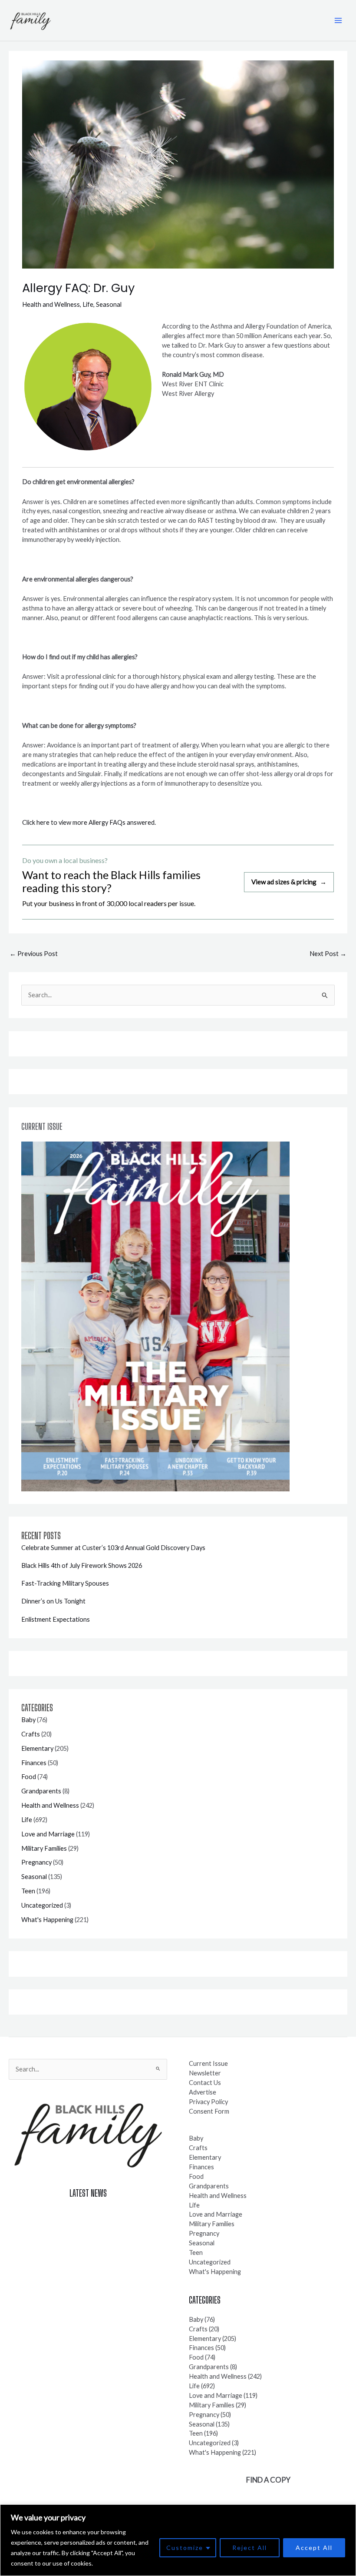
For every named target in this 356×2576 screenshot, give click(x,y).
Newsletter (205, 2073)
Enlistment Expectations (56, 1619)
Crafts (31, 1734)
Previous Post (34, 954)
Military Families (44, 1848)
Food (29, 1777)
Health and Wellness (51, 304)
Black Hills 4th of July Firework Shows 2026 (82, 1565)
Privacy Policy (208, 2102)
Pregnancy (36, 1862)
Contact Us (205, 2083)
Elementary (37, 1748)
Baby (28, 1720)
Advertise (203, 2092)
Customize (185, 2548)
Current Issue (208, 2063)
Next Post (328, 954)
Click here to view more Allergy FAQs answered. (89, 822)
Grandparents (41, 1791)
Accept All (314, 2548)
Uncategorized (42, 1905)
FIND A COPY (268, 2480)
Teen (28, 1891)
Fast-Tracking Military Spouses (65, 1583)
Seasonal (109, 304)
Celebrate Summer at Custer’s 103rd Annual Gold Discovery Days (113, 1548)
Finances (34, 1763)
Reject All (250, 2548)
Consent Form (209, 2111)
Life (88, 304)
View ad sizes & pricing (289, 882)
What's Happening (47, 1920)
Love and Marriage (48, 1834)
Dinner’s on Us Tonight (53, 1601)
